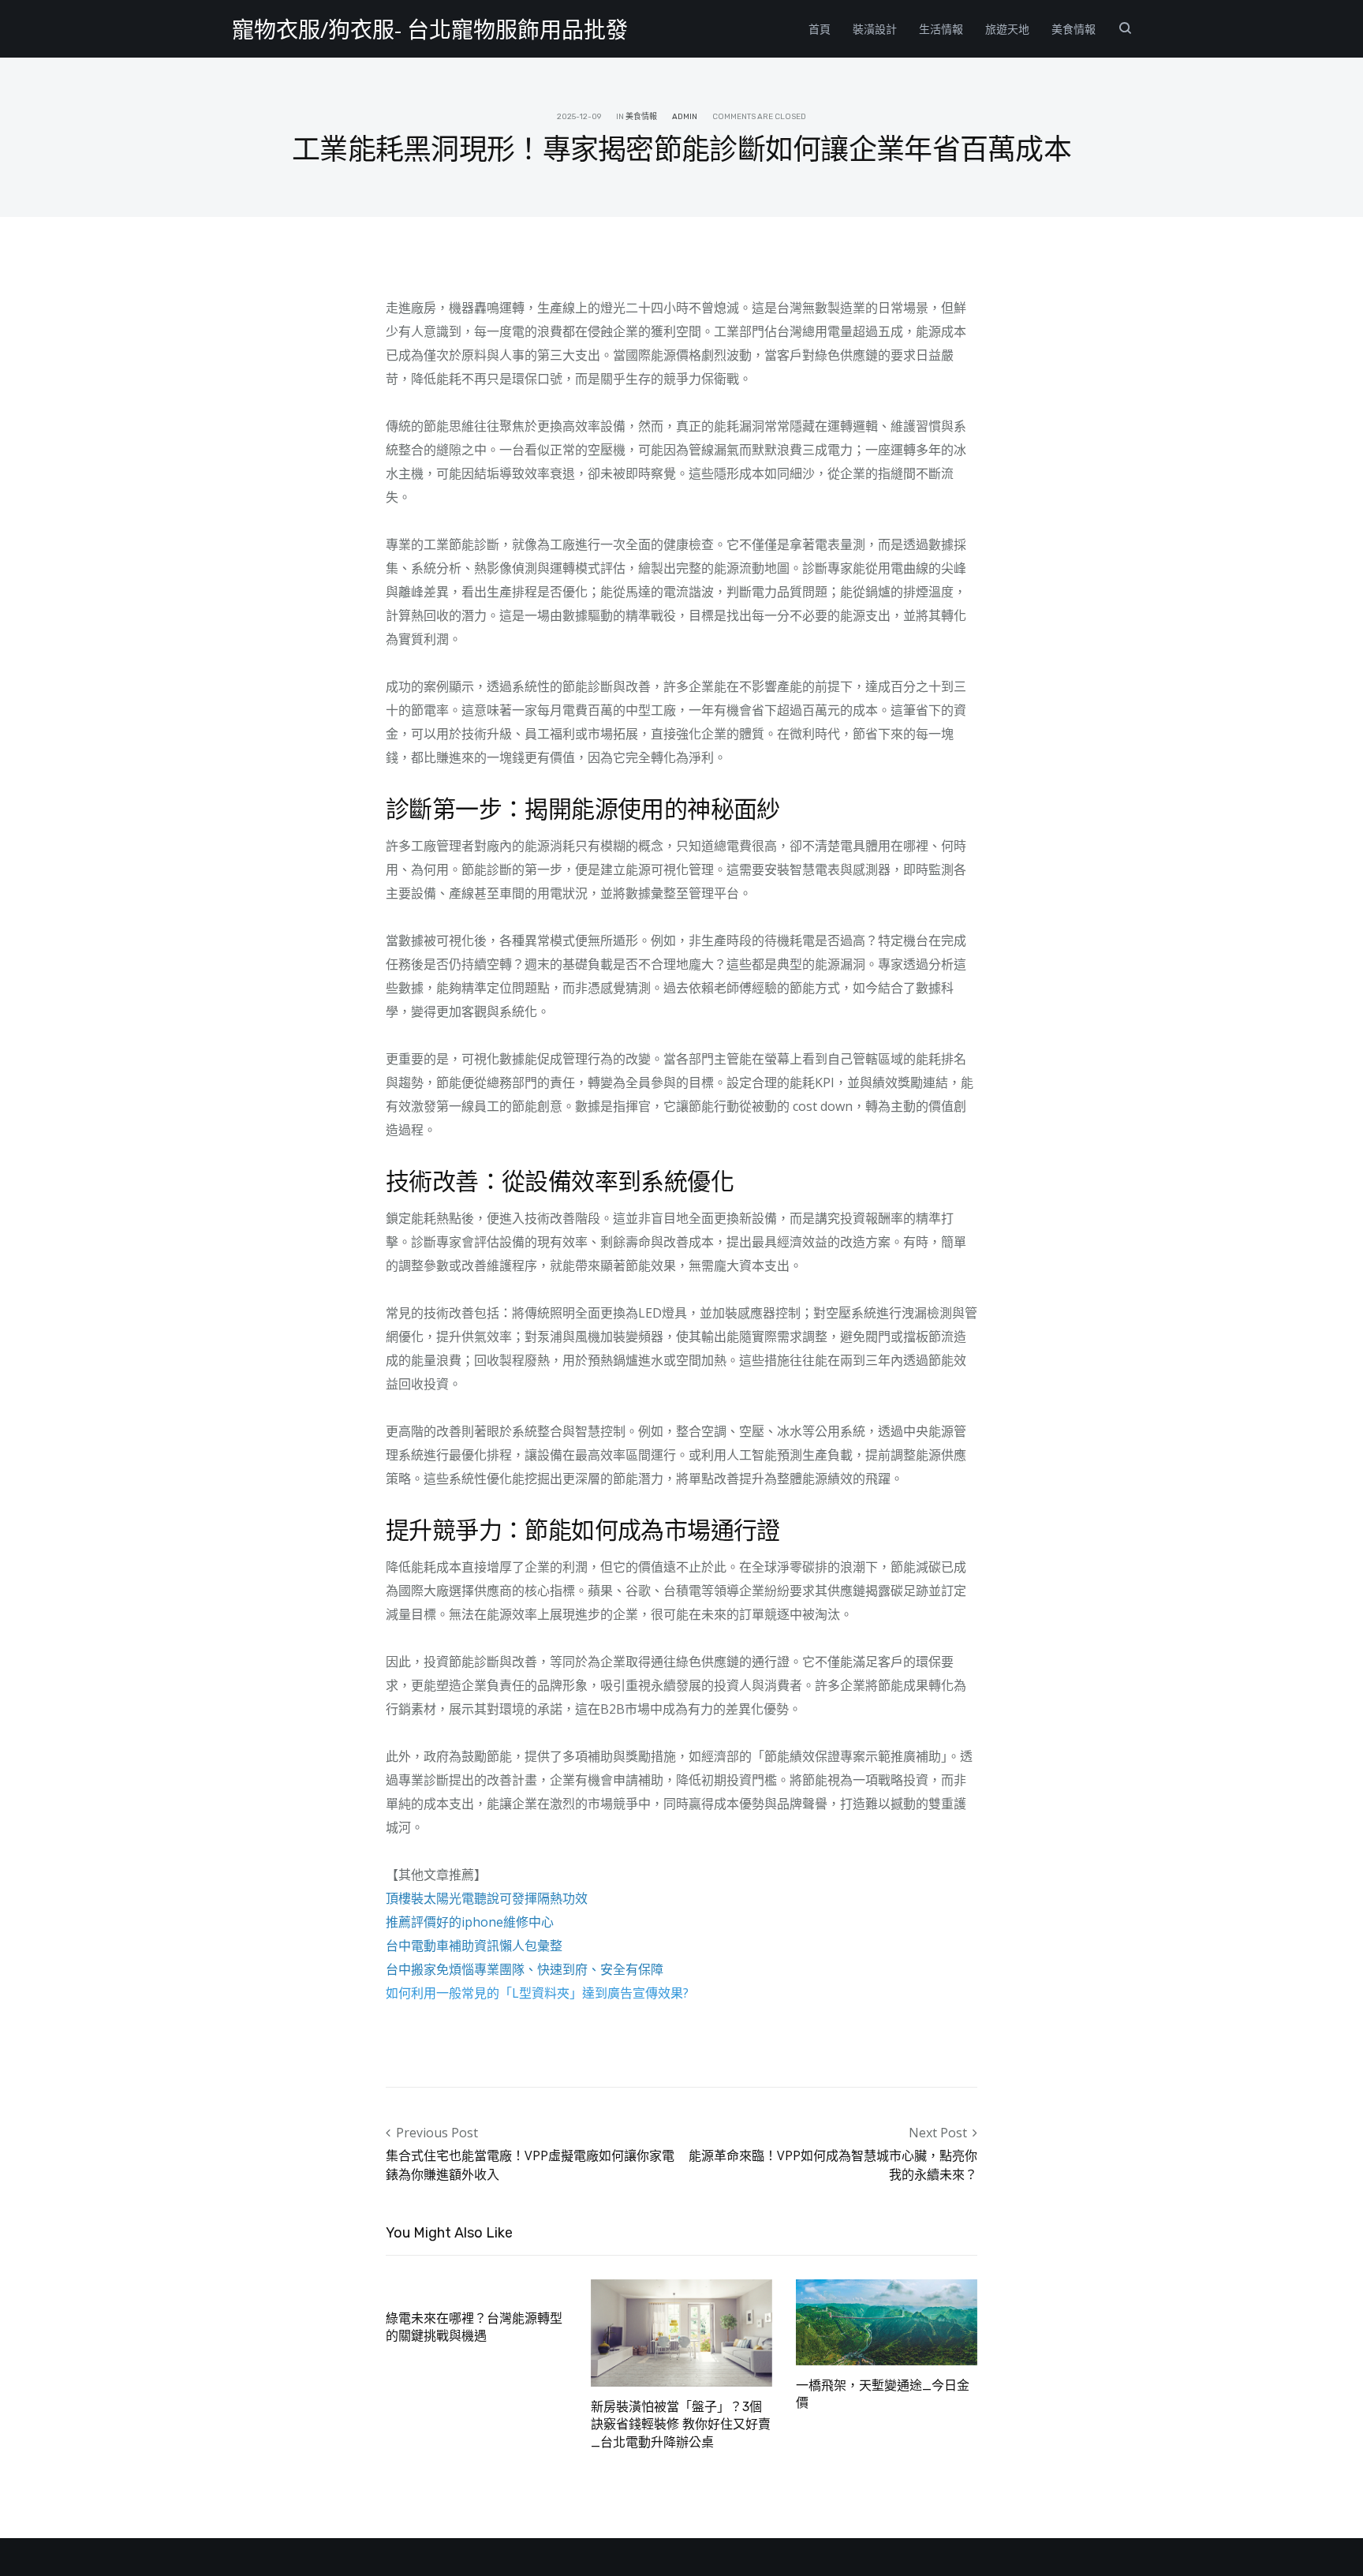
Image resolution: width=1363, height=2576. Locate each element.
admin (685, 117)
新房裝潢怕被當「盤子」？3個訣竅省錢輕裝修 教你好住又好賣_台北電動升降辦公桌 (681, 2425)
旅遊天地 (1007, 29)
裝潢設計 (875, 29)
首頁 (820, 29)
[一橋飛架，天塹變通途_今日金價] (887, 2320)
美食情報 (1074, 29)
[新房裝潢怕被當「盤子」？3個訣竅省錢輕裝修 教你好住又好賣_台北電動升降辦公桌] (681, 2331)
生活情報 (941, 29)
